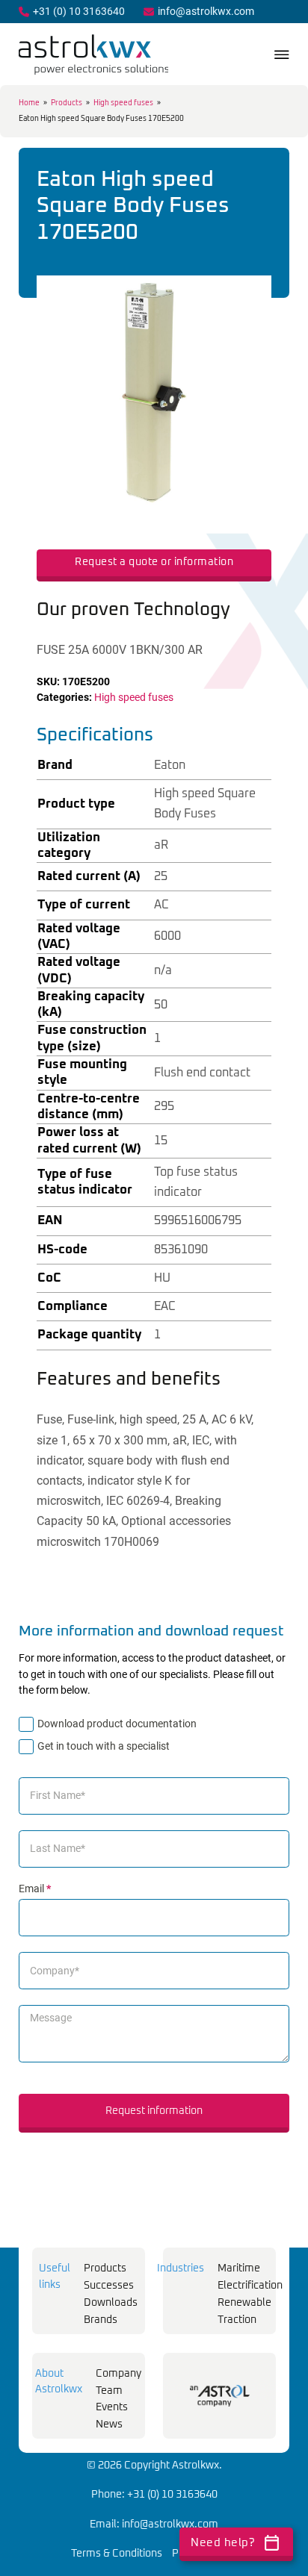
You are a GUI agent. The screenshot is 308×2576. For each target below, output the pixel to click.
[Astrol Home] (220, 2396)
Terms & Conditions (117, 2554)
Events (112, 2407)
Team (109, 2391)
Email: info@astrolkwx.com (154, 2524)
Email (35, 1889)
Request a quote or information (154, 562)
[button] (251, 296)
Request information (154, 2111)
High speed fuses (123, 103)
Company (118, 2374)
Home (29, 103)
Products (67, 103)
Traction (237, 2320)
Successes (109, 2286)
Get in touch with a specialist (104, 1746)
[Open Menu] (282, 54)
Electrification (250, 2286)
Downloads (111, 2303)
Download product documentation (117, 1724)
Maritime (239, 2268)
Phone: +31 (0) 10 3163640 (154, 2495)
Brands (101, 2320)
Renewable (244, 2303)
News (109, 2424)
